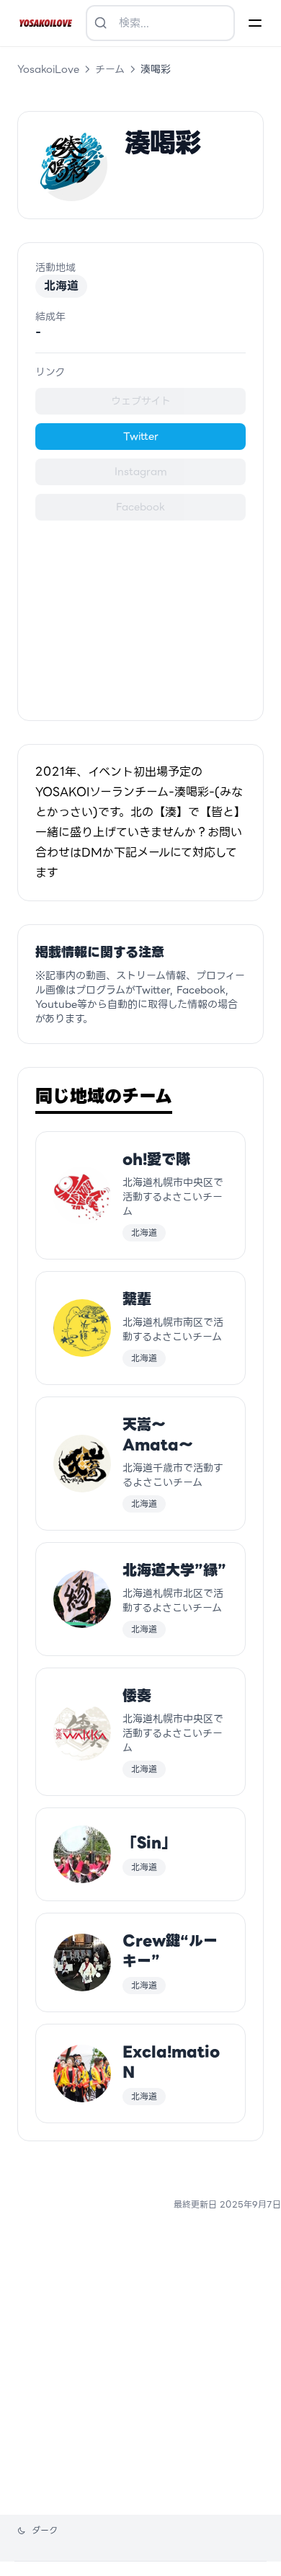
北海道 (61, 286)
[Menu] (255, 23)
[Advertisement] (140, 612)
